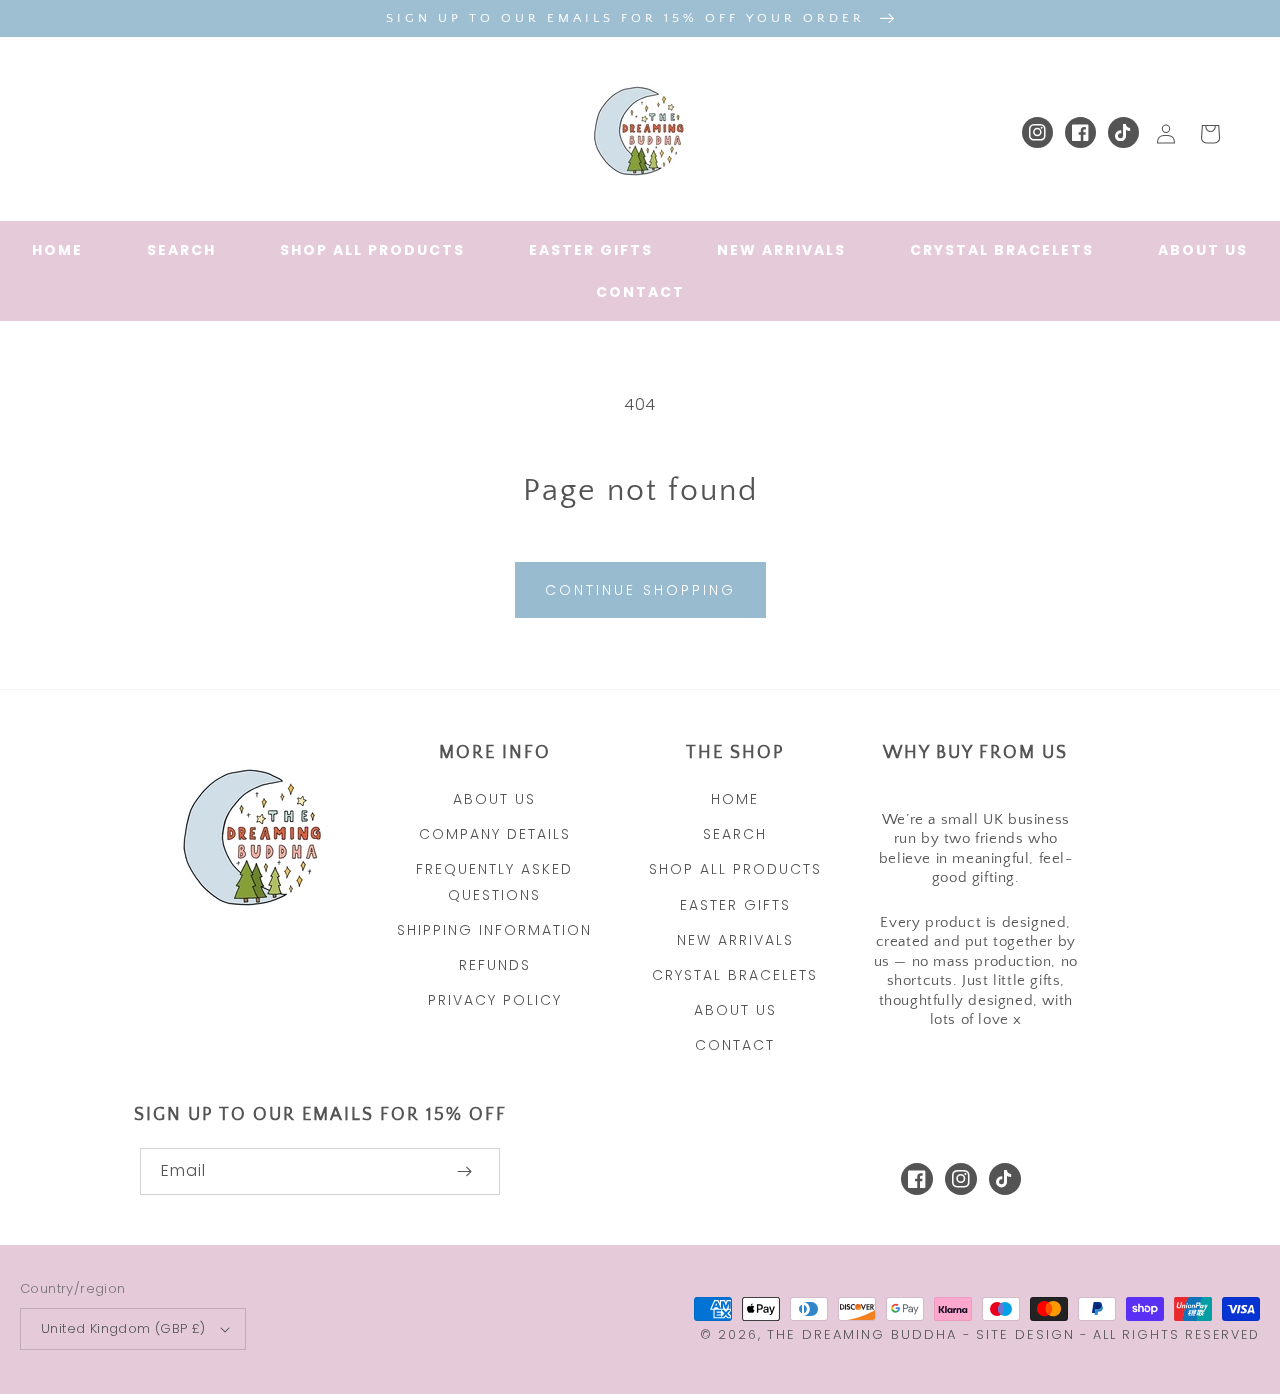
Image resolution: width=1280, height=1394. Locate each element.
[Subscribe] (464, 1171)
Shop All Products (735, 869)
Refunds (495, 965)
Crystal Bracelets (735, 975)
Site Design (1025, 1334)
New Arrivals (735, 940)
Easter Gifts (735, 905)
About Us (494, 799)
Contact (735, 1045)
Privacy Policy (495, 1000)
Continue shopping (640, 590)
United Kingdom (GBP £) (123, 1328)
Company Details (495, 834)
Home (735, 799)
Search (735, 834)
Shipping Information (494, 930)
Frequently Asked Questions (494, 881)
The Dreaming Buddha (865, 1334)
